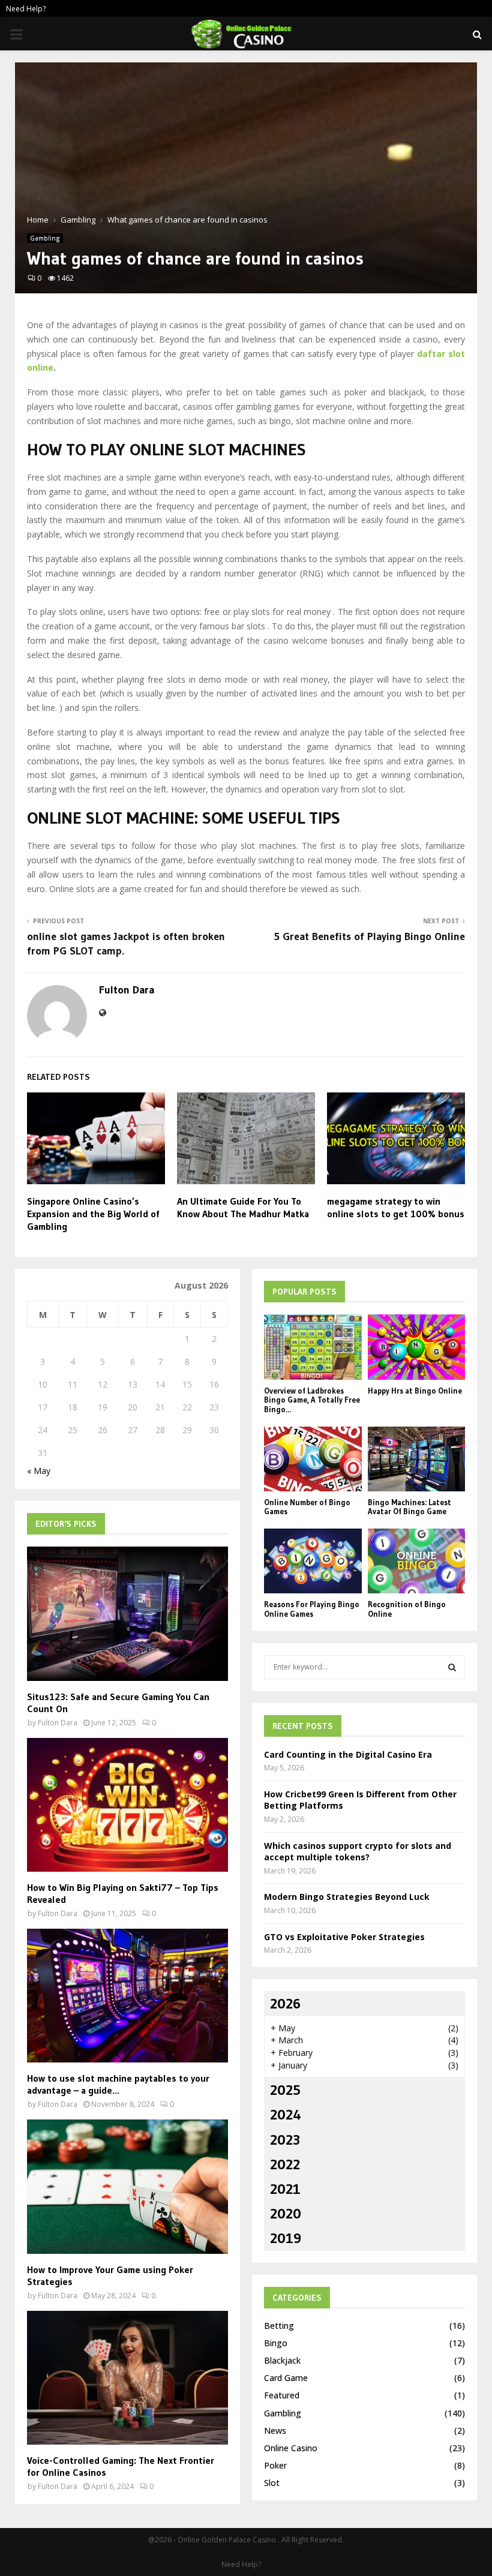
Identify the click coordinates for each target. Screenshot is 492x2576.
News (275, 2431)
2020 (286, 2213)
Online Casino (291, 2448)
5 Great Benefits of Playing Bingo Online (369, 936)
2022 (285, 2164)
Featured (282, 2395)
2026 (285, 2003)
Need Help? (26, 9)
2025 (285, 2090)
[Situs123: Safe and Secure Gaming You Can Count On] (127, 1613)
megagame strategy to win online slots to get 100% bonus (396, 1207)
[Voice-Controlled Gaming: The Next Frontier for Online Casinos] (127, 2378)
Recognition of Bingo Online (407, 1609)
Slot (272, 2483)
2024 (286, 2114)
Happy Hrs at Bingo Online (415, 1391)
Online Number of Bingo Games (307, 1507)
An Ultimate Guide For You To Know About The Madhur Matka (243, 1207)
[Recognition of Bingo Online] (417, 1561)
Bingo (276, 2343)
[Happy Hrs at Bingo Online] (417, 1347)
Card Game (286, 2378)
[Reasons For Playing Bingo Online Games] (313, 1561)
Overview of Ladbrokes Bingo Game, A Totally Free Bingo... (312, 1400)
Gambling (45, 238)
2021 (285, 2189)
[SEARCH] (452, 1667)
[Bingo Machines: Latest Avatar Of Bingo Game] (417, 1459)
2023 (285, 2140)
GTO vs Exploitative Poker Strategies (344, 1937)
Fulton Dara (127, 990)
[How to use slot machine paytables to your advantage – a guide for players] (127, 1996)
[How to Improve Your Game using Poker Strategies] (127, 2186)
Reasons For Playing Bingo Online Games (312, 1609)
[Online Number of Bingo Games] (313, 1459)
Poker (275, 2465)
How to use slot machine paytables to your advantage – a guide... (118, 2084)
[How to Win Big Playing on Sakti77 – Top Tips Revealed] (127, 1805)
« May (39, 1471)
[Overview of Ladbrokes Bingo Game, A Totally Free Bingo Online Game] (313, 1347)
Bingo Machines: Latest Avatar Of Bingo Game (409, 1507)
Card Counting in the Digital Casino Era (348, 1754)
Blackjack (282, 2360)
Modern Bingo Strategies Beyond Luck (347, 1897)
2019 (286, 2238)
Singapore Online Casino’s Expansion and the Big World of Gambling (93, 1214)
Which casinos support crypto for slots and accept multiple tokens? (358, 1852)
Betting (279, 2326)
